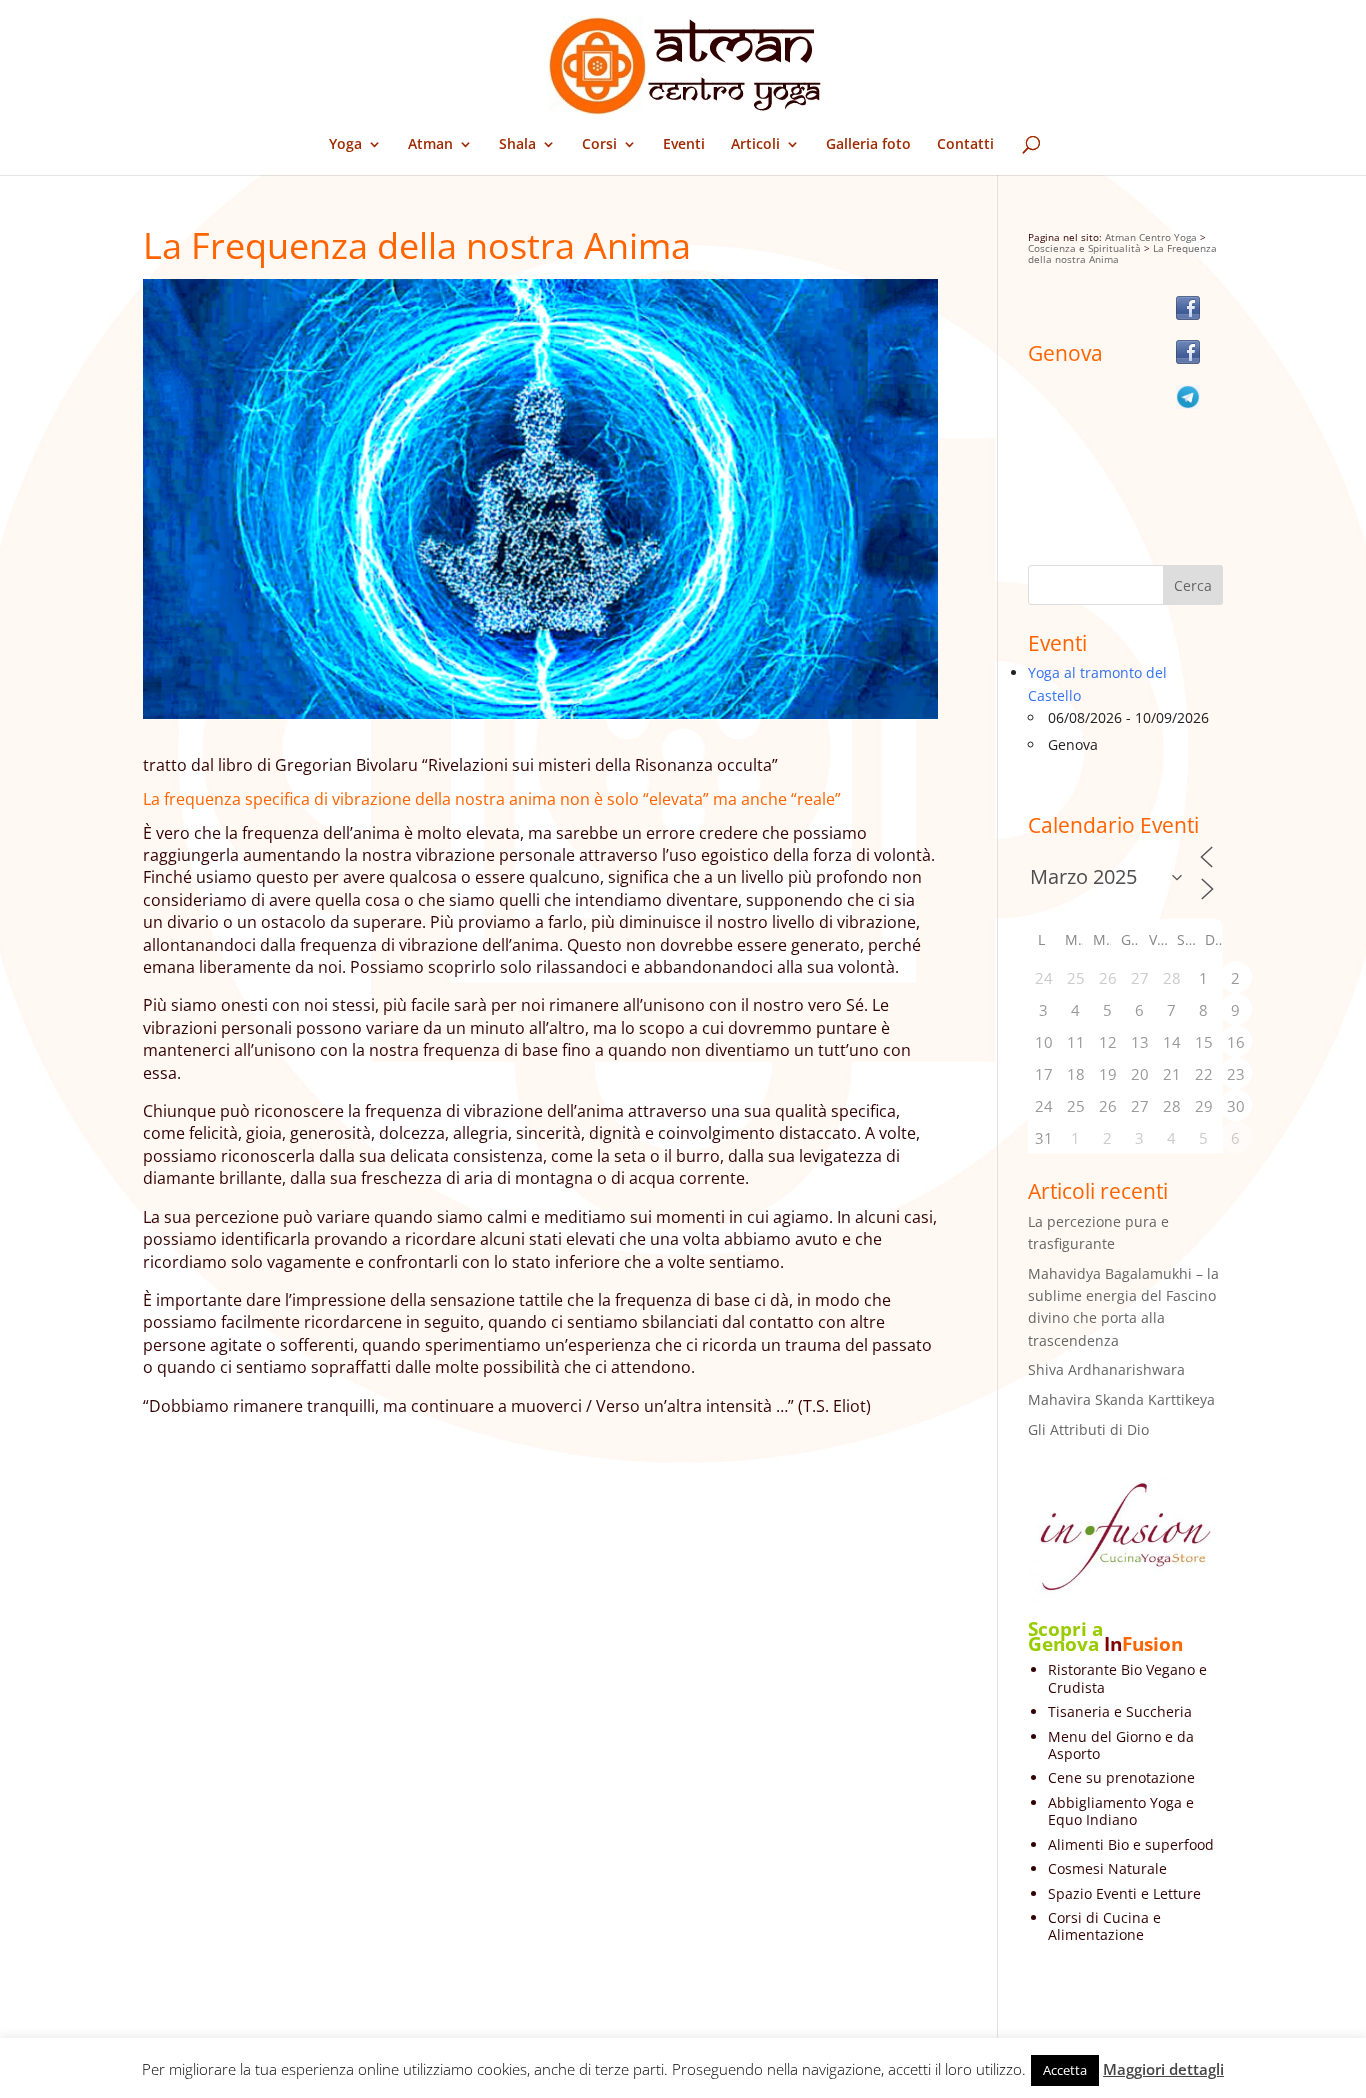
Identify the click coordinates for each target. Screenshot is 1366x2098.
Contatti (965, 145)
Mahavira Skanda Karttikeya (1121, 1399)
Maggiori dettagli (1163, 2069)
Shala (517, 145)
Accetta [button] (1065, 2070)
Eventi (684, 145)
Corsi (599, 145)
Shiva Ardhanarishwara (1106, 1369)
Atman (430, 145)
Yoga (345, 145)
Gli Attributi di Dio (1088, 1429)
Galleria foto (868, 145)
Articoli (755, 145)
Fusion (1152, 1644)
